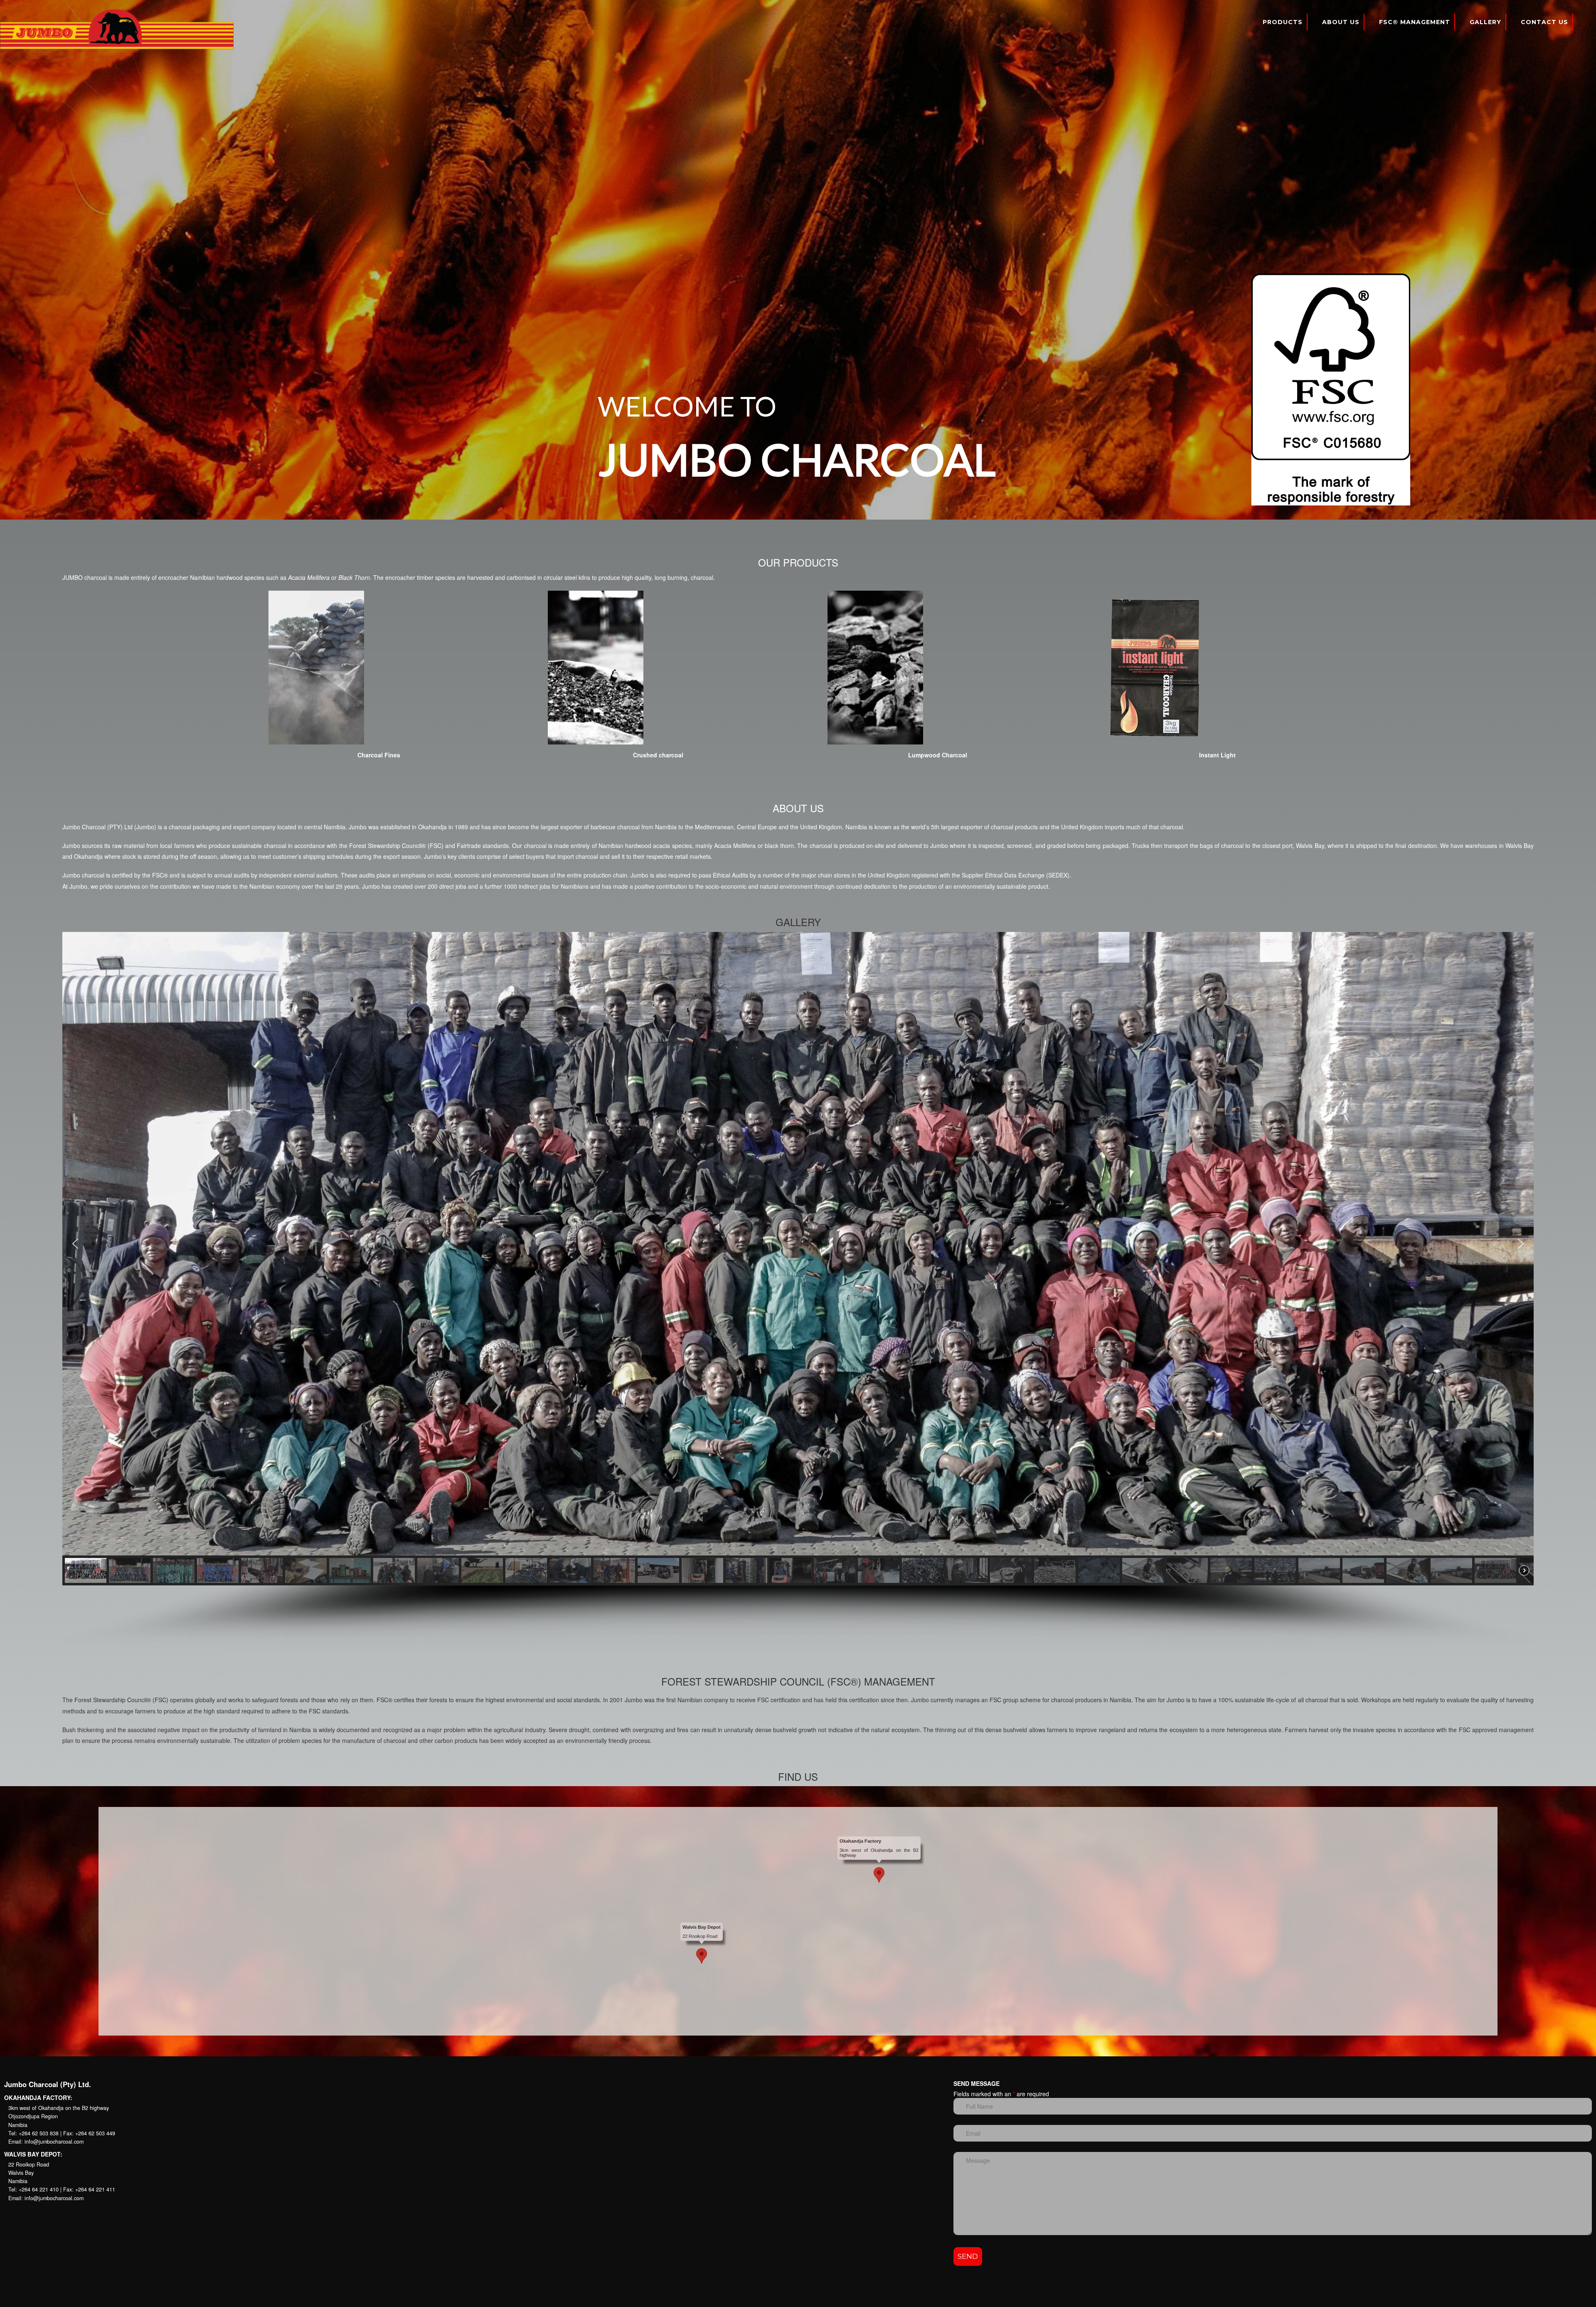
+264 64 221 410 (39, 2189)
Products (1283, 22)
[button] (75, 1244)
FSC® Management (1415, 22)
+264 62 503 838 (39, 2133)
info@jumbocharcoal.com (54, 2142)
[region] (798, 260)
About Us (1341, 22)
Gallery (1485, 22)
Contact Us (1544, 22)
